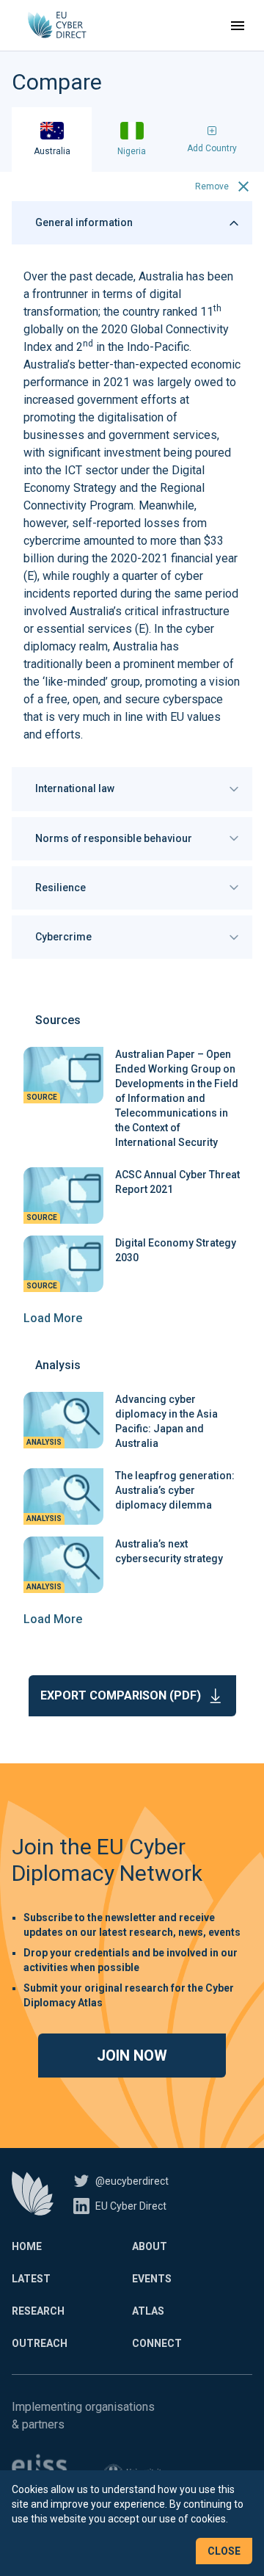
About (150, 2246)
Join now (132, 2056)
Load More (53, 1318)
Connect (157, 2343)
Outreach (40, 2343)
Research (38, 2311)
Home (27, 2246)
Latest (31, 2279)
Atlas (148, 2311)
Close (224, 2551)
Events (152, 2279)
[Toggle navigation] (238, 26)
